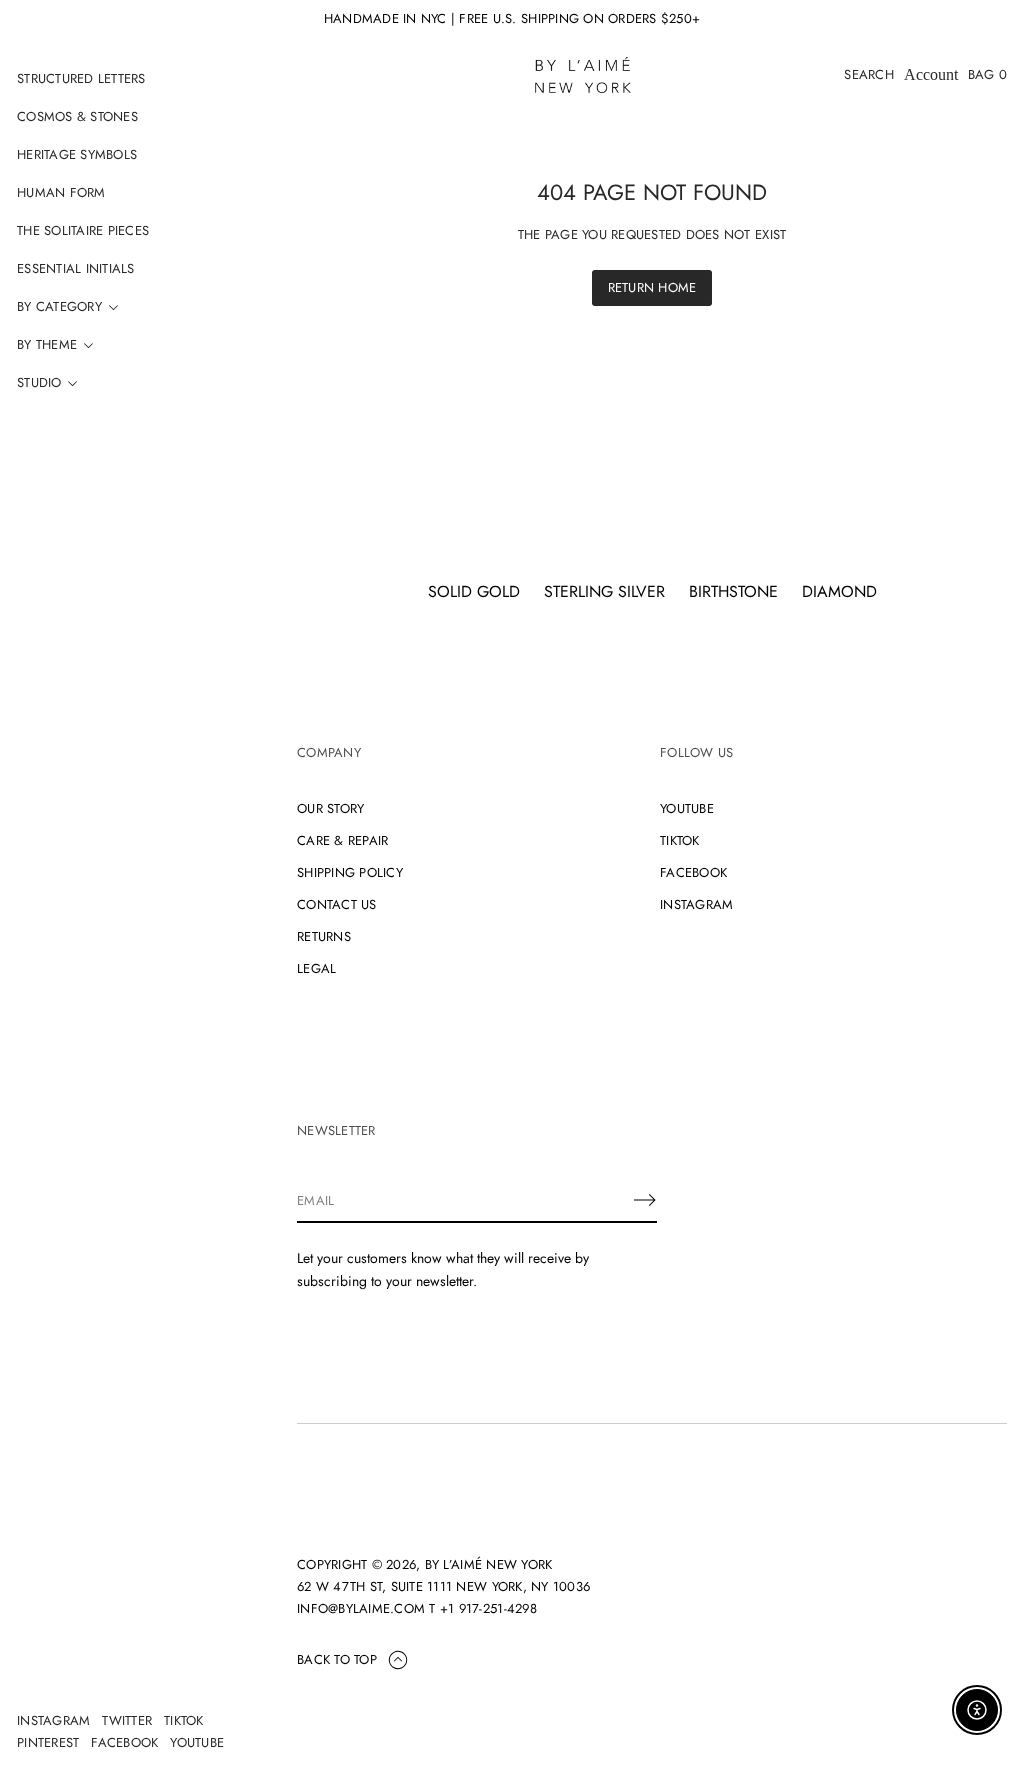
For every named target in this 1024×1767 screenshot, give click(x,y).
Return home (652, 287)
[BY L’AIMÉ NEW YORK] (583, 75)
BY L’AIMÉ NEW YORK (489, 1564)
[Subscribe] (645, 1200)
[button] (869, 75)
